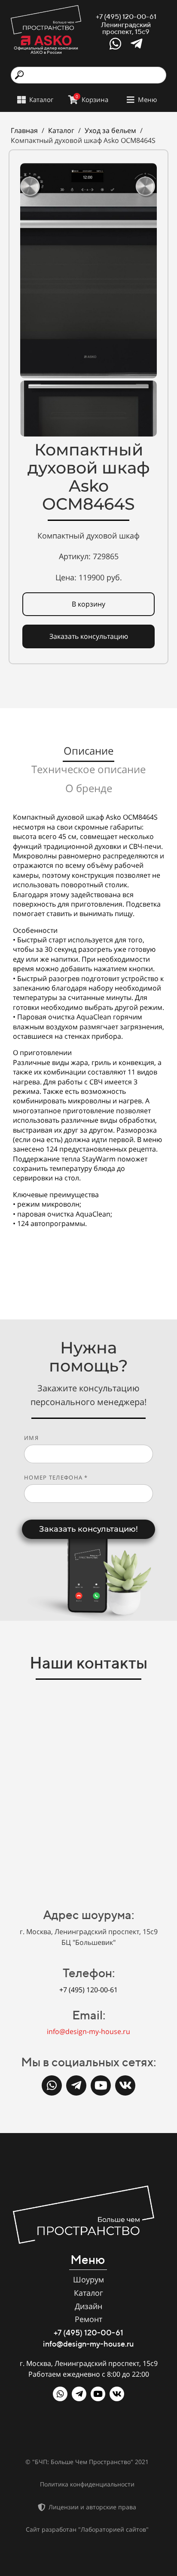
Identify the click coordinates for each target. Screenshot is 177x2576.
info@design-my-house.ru (88, 2031)
